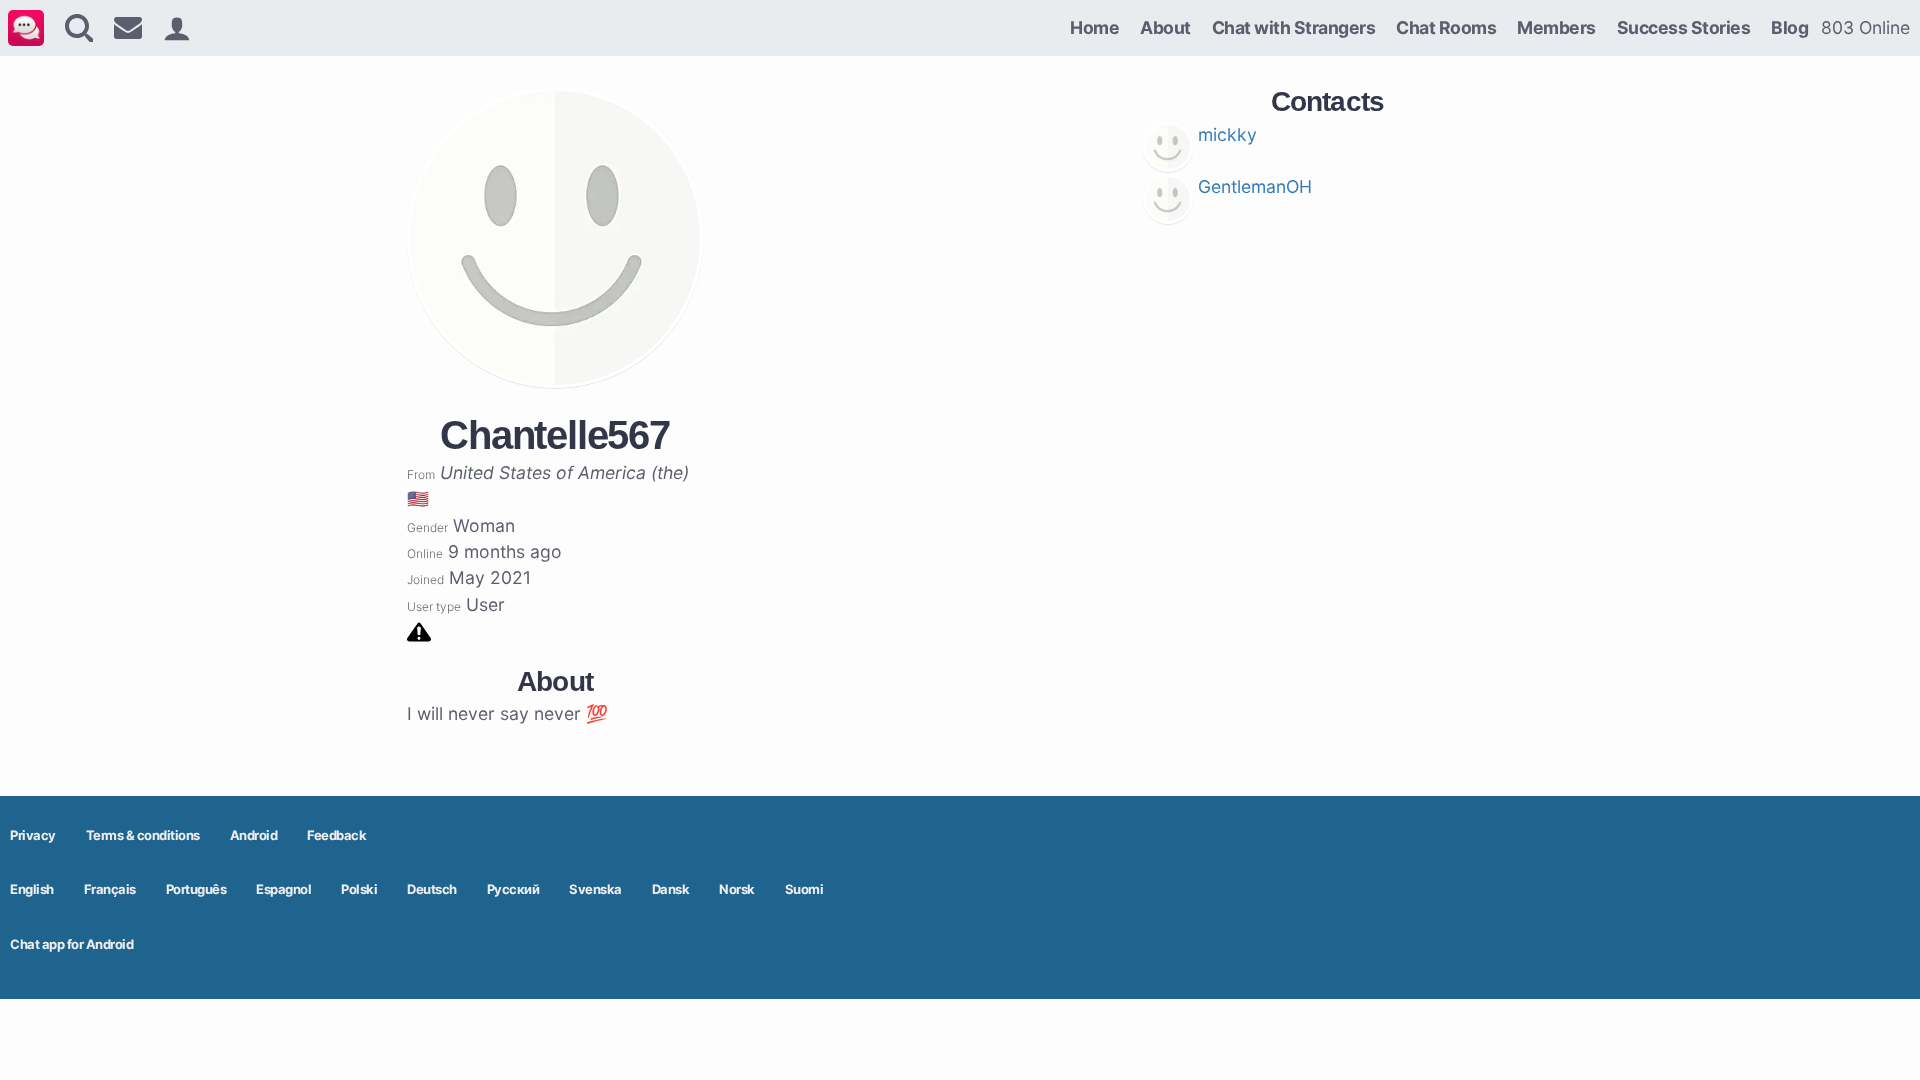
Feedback (336, 835)
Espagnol (283, 889)
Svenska (595, 889)
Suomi (804, 889)
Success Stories (1684, 27)
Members (1556, 27)
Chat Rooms (1446, 27)
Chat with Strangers (1294, 27)
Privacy (33, 835)
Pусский (513, 889)
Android (254, 835)
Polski (359, 889)
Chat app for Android (71, 944)
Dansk (671, 889)
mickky (1227, 134)
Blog (1789, 27)
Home (1094, 27)
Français (110, 889)
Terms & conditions (143, 835)
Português (196, 889)
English (32, 889)
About (1165, 27)
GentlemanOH (1255, 186)
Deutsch (432, 889)
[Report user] (419, 630)
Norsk (737, 889)
